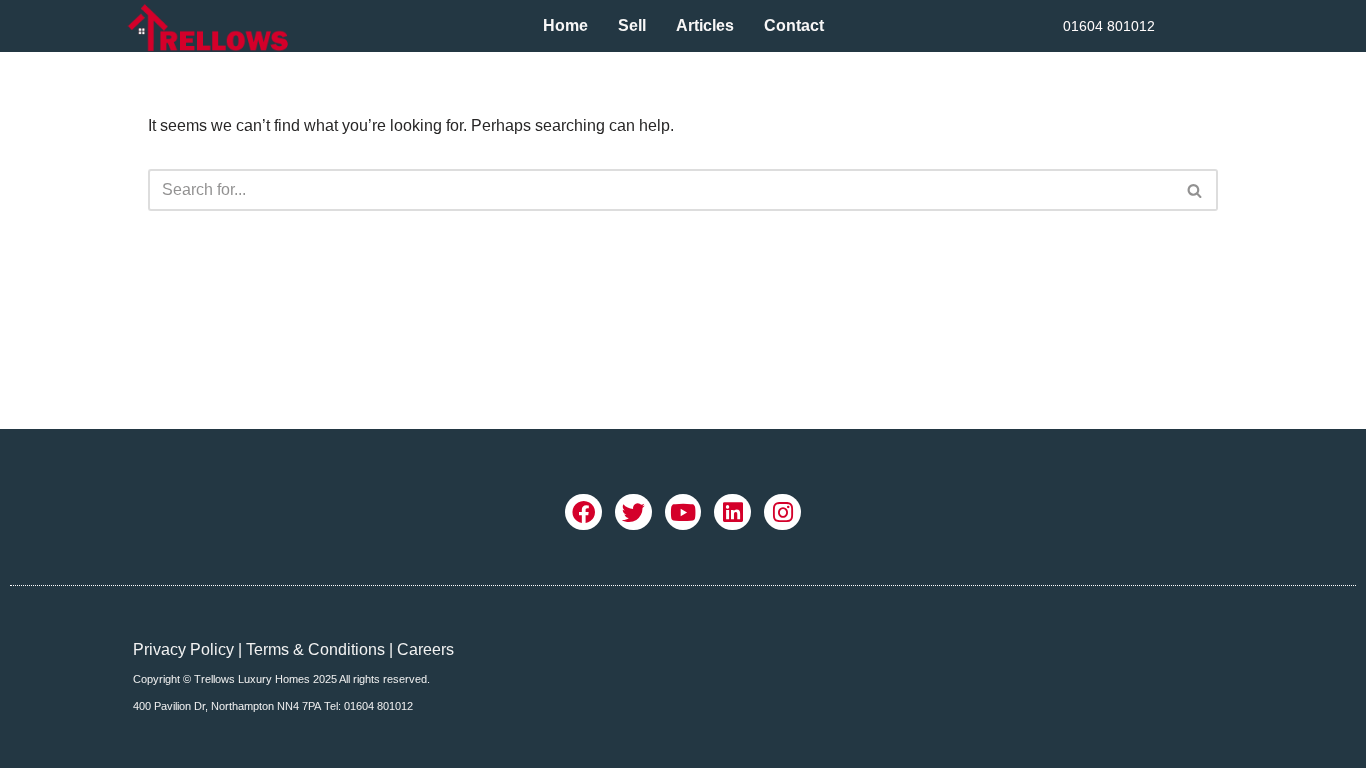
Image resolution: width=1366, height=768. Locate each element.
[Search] (1195, 190)
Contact (794, 25)
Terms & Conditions (315, 649)
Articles (705, 25)
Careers (425, 649)
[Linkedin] (732, 512)
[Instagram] (782, 512)
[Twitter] (633, 512)
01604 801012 (1109, 26)
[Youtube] (683, 512)
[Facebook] (583, 512)
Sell (632, 25)
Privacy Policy (183, 649)
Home (565, 25)
